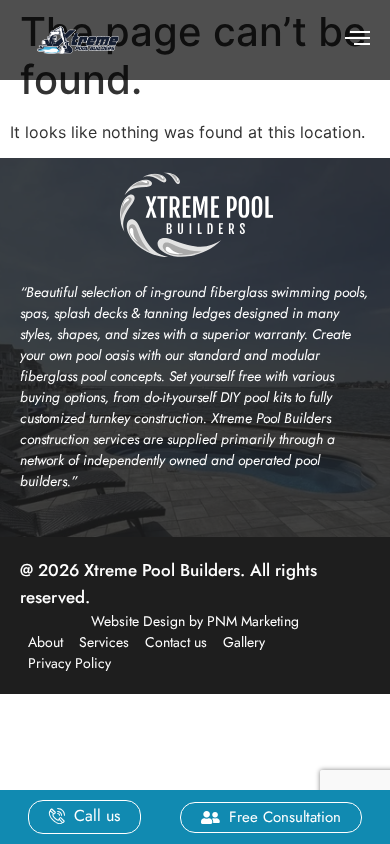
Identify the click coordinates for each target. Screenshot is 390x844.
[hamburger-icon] (357, 40)
